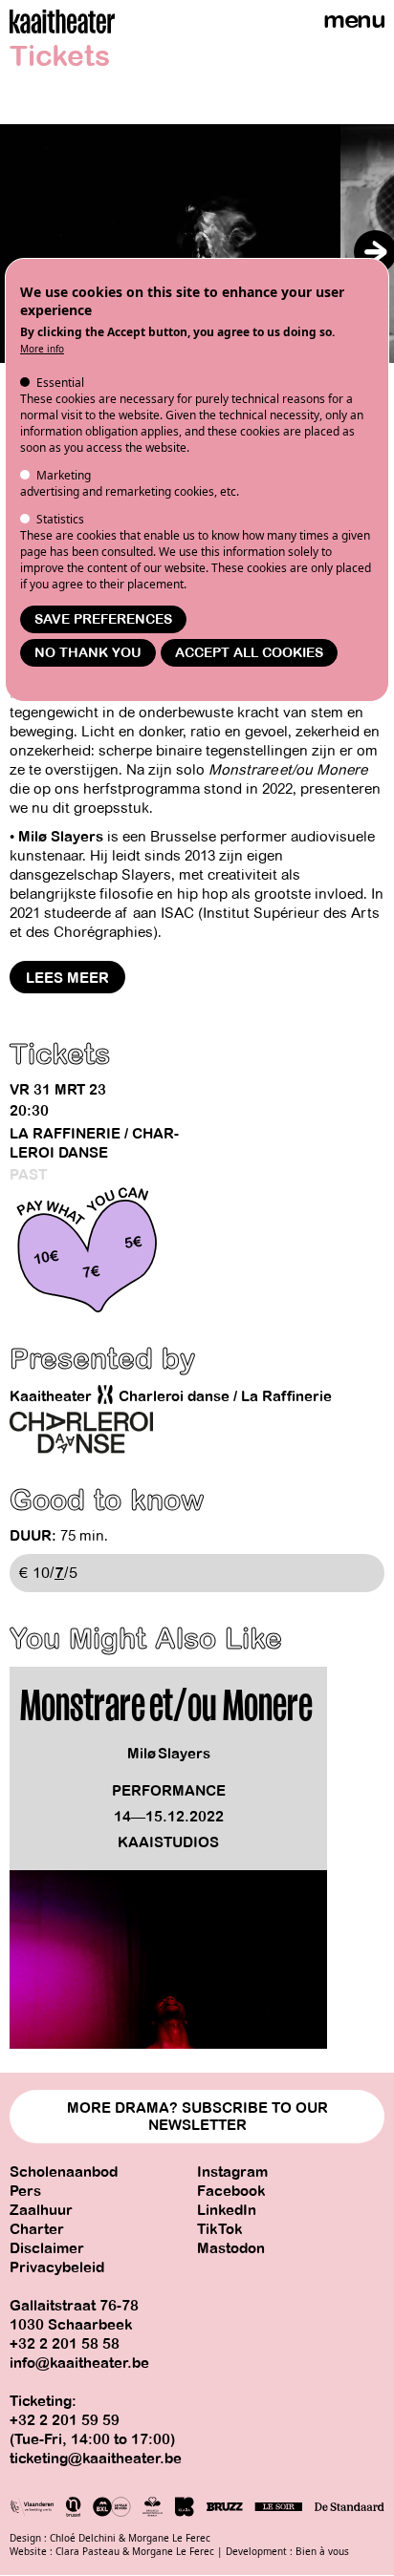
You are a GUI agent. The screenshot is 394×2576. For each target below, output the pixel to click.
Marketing (64, 475)
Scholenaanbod (64, 2172)
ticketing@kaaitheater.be (96, 2459)
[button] (375, 252)
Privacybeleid (57, 2267)
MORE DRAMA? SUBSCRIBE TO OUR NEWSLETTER (197, 2117)
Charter (37, 2229)
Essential (60, 383)
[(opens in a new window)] (81, 1433)
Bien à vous (322, 2551)
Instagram (232, 2172)
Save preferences (103, 619)
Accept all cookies (249, 653)
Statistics (60, 519)
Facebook (231, 2191)
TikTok (220, 2229)
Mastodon (231, 2248)
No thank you (88, 653)
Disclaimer (47, 2248)
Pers (25, 2191)
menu (354, 20)
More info (42, 349)
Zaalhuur (41, 2210)
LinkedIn (227, 2210)
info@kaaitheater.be (79, 2363)
